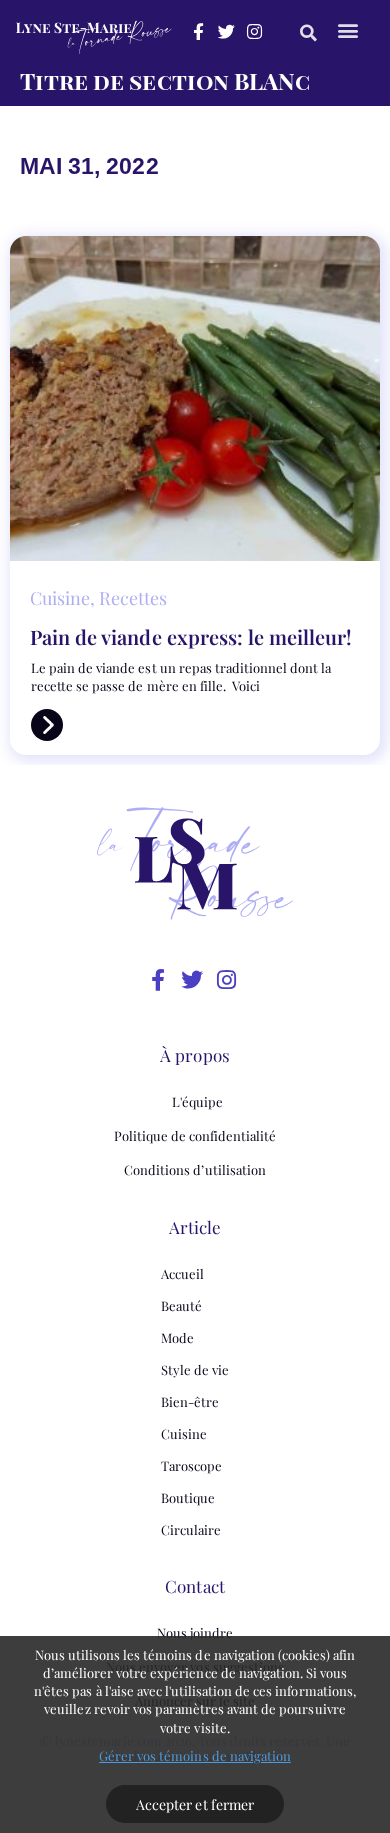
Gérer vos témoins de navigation (195, 1755)
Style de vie (195, 1369)
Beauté (181, 1305)
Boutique (188, 1497)
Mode (177, 1337)
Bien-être (190, 1401)
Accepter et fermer (195, 1804)
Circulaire (191, 1529)
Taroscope (191, 1465)
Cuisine (184, 1433)
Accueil (182, 1273)
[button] (308, 32)
